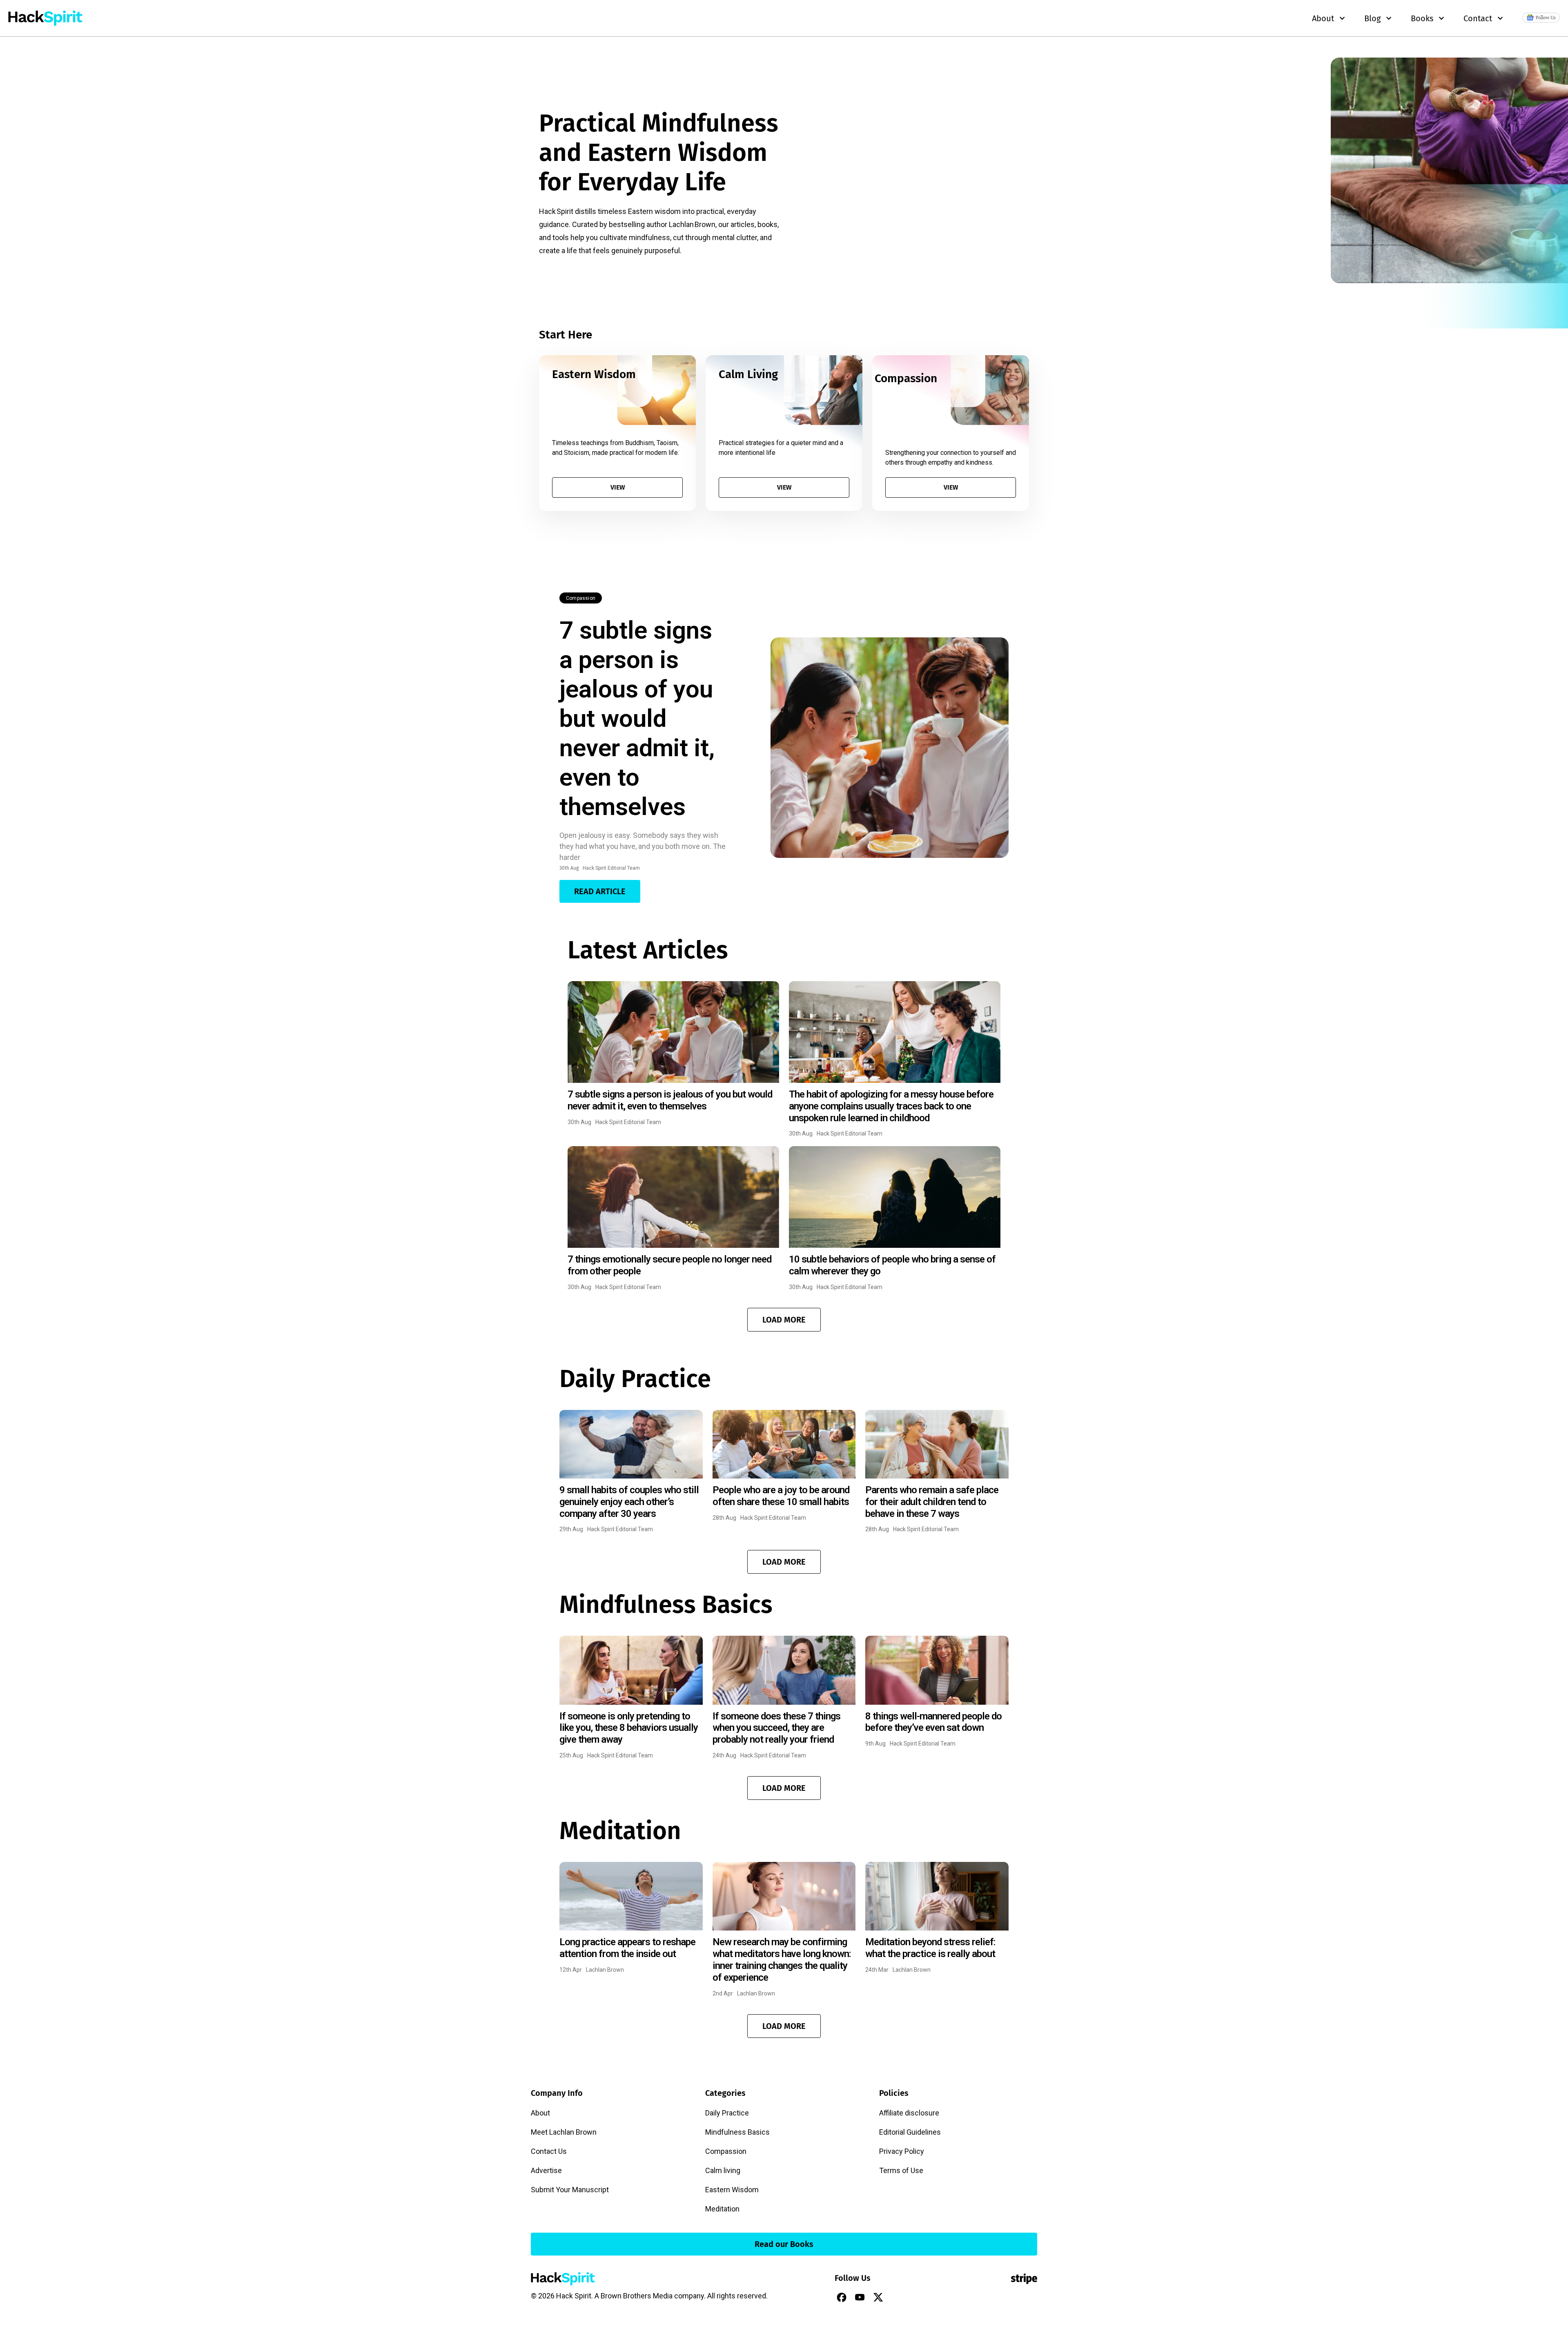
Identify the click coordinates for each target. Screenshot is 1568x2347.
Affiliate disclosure (909, 2113)
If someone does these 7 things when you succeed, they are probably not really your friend (776, 1728)
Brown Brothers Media (637, 2296)
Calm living (723, 2170)
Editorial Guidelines (910, 2132)
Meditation (722, 2209)
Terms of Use (901, 2170)
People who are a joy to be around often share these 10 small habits (781, 1496)
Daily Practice (727, 2113)
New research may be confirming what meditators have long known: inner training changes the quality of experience (782, 1960)
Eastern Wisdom (732, 2190)
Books (1422, 18)
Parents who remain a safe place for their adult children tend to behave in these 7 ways (932, 1502)
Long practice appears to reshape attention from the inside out (627, 1948)
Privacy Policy (902, 2151)
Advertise (546, 2170)
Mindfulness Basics (737, 2132)
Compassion (581, 598)
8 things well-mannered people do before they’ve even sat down (933, 1722)
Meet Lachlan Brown (564, 2132)
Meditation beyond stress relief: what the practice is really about (930, 1948)
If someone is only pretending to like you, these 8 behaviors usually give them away (629, 1728)
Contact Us (549, 2151)
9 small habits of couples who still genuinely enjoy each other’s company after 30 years (629, 1502)
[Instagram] (897, 2297)
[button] (784, 1320)
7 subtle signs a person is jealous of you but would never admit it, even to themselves (637, 718)
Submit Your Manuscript (570, 2190)
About (540, 2113)
